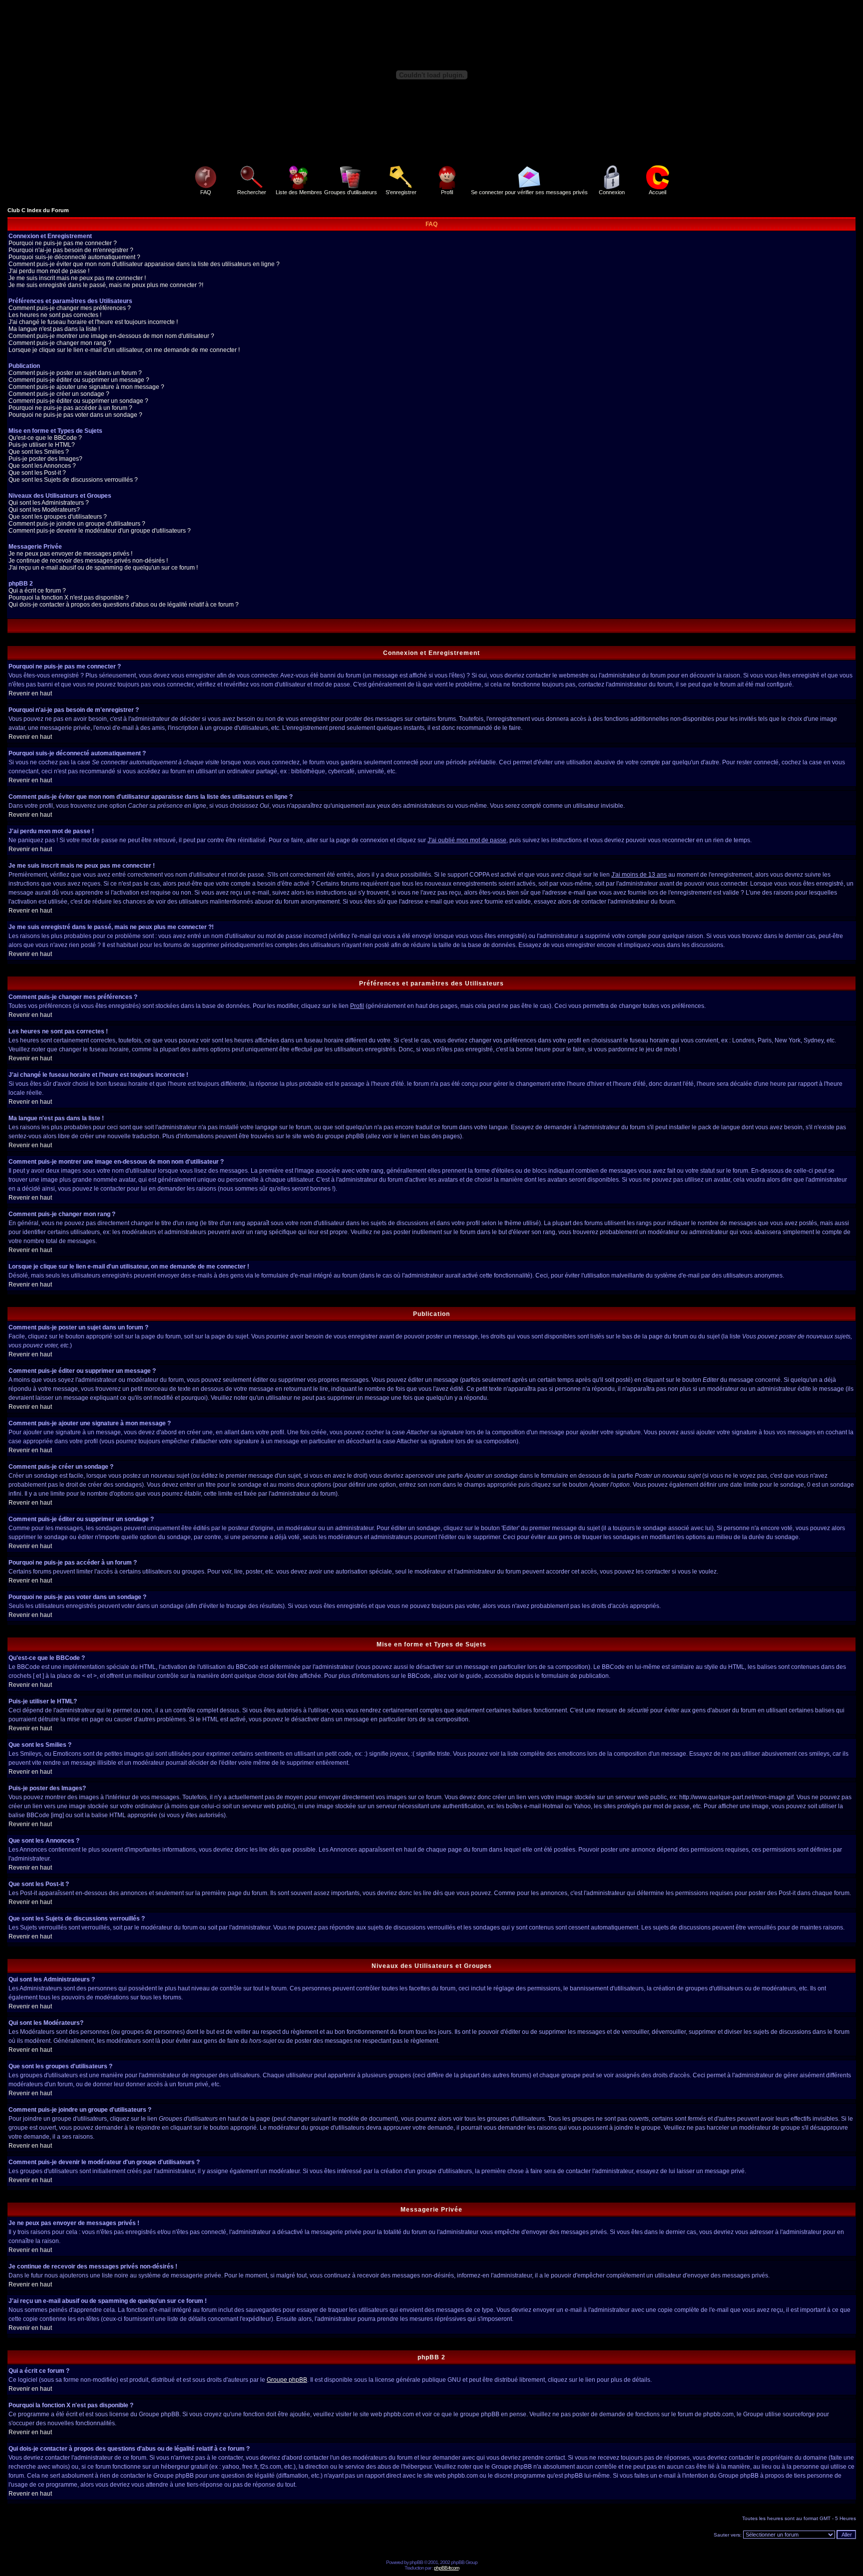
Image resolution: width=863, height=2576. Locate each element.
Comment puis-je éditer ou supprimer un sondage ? (78, 401)
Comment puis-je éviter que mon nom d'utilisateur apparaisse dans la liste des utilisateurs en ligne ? (144, 264)
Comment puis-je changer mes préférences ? (70, 308)
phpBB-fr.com (446, 2568)
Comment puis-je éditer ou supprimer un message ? (79, 380)
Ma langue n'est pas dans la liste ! (54, 329)
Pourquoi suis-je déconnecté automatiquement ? (74, 257)
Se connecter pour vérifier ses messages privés (529, 192)
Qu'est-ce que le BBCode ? (45, 438)
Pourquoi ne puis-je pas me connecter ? (63, 243)
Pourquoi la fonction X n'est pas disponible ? (69, 598)
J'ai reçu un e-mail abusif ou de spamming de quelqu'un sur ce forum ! (103, 568)
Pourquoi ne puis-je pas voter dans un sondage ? (75, 415)
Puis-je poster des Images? (45, 459)
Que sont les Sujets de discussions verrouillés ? (73, 480)
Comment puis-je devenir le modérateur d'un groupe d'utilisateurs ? (100, 531)
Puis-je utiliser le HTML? (42, 445)
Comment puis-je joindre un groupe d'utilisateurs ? (77, 524)
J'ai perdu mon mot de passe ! (49, 271)
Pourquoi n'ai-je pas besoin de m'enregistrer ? (71, 250)
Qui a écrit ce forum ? (37, 591)
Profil (447, 192)
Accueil (657, 192)
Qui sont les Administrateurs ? (49, 503)
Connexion (612, 192)
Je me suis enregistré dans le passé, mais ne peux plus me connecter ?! (106, 285)
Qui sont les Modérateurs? (44, 510)
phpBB (416, 2562)
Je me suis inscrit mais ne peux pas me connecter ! (77, 278)
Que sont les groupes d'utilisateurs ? (58, 517)
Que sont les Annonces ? (42, 466)
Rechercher (252, 192)
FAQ (206, 192)
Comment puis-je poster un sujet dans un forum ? (75, 373)
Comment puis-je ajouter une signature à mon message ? (86, 387)
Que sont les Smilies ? (39, 452)
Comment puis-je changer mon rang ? (60, 343)
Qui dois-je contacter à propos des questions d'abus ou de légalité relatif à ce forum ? (124, 605)
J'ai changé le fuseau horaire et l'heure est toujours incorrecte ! (93, 322)
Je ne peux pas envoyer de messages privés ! (70, 554)
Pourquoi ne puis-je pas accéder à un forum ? (70, 408)
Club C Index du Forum (38, 210)
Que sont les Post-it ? (37, 473)
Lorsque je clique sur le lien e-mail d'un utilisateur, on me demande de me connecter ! (124, 350)
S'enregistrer (401, 192)
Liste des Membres (299, 192)
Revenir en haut (30, 693)
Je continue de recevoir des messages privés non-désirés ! (88, 561)
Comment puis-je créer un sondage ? (59, 394)
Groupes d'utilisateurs (351, 192)
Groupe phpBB (287, 2380)
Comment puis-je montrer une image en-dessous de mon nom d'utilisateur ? (111, 336)
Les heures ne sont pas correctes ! (55, 315)
